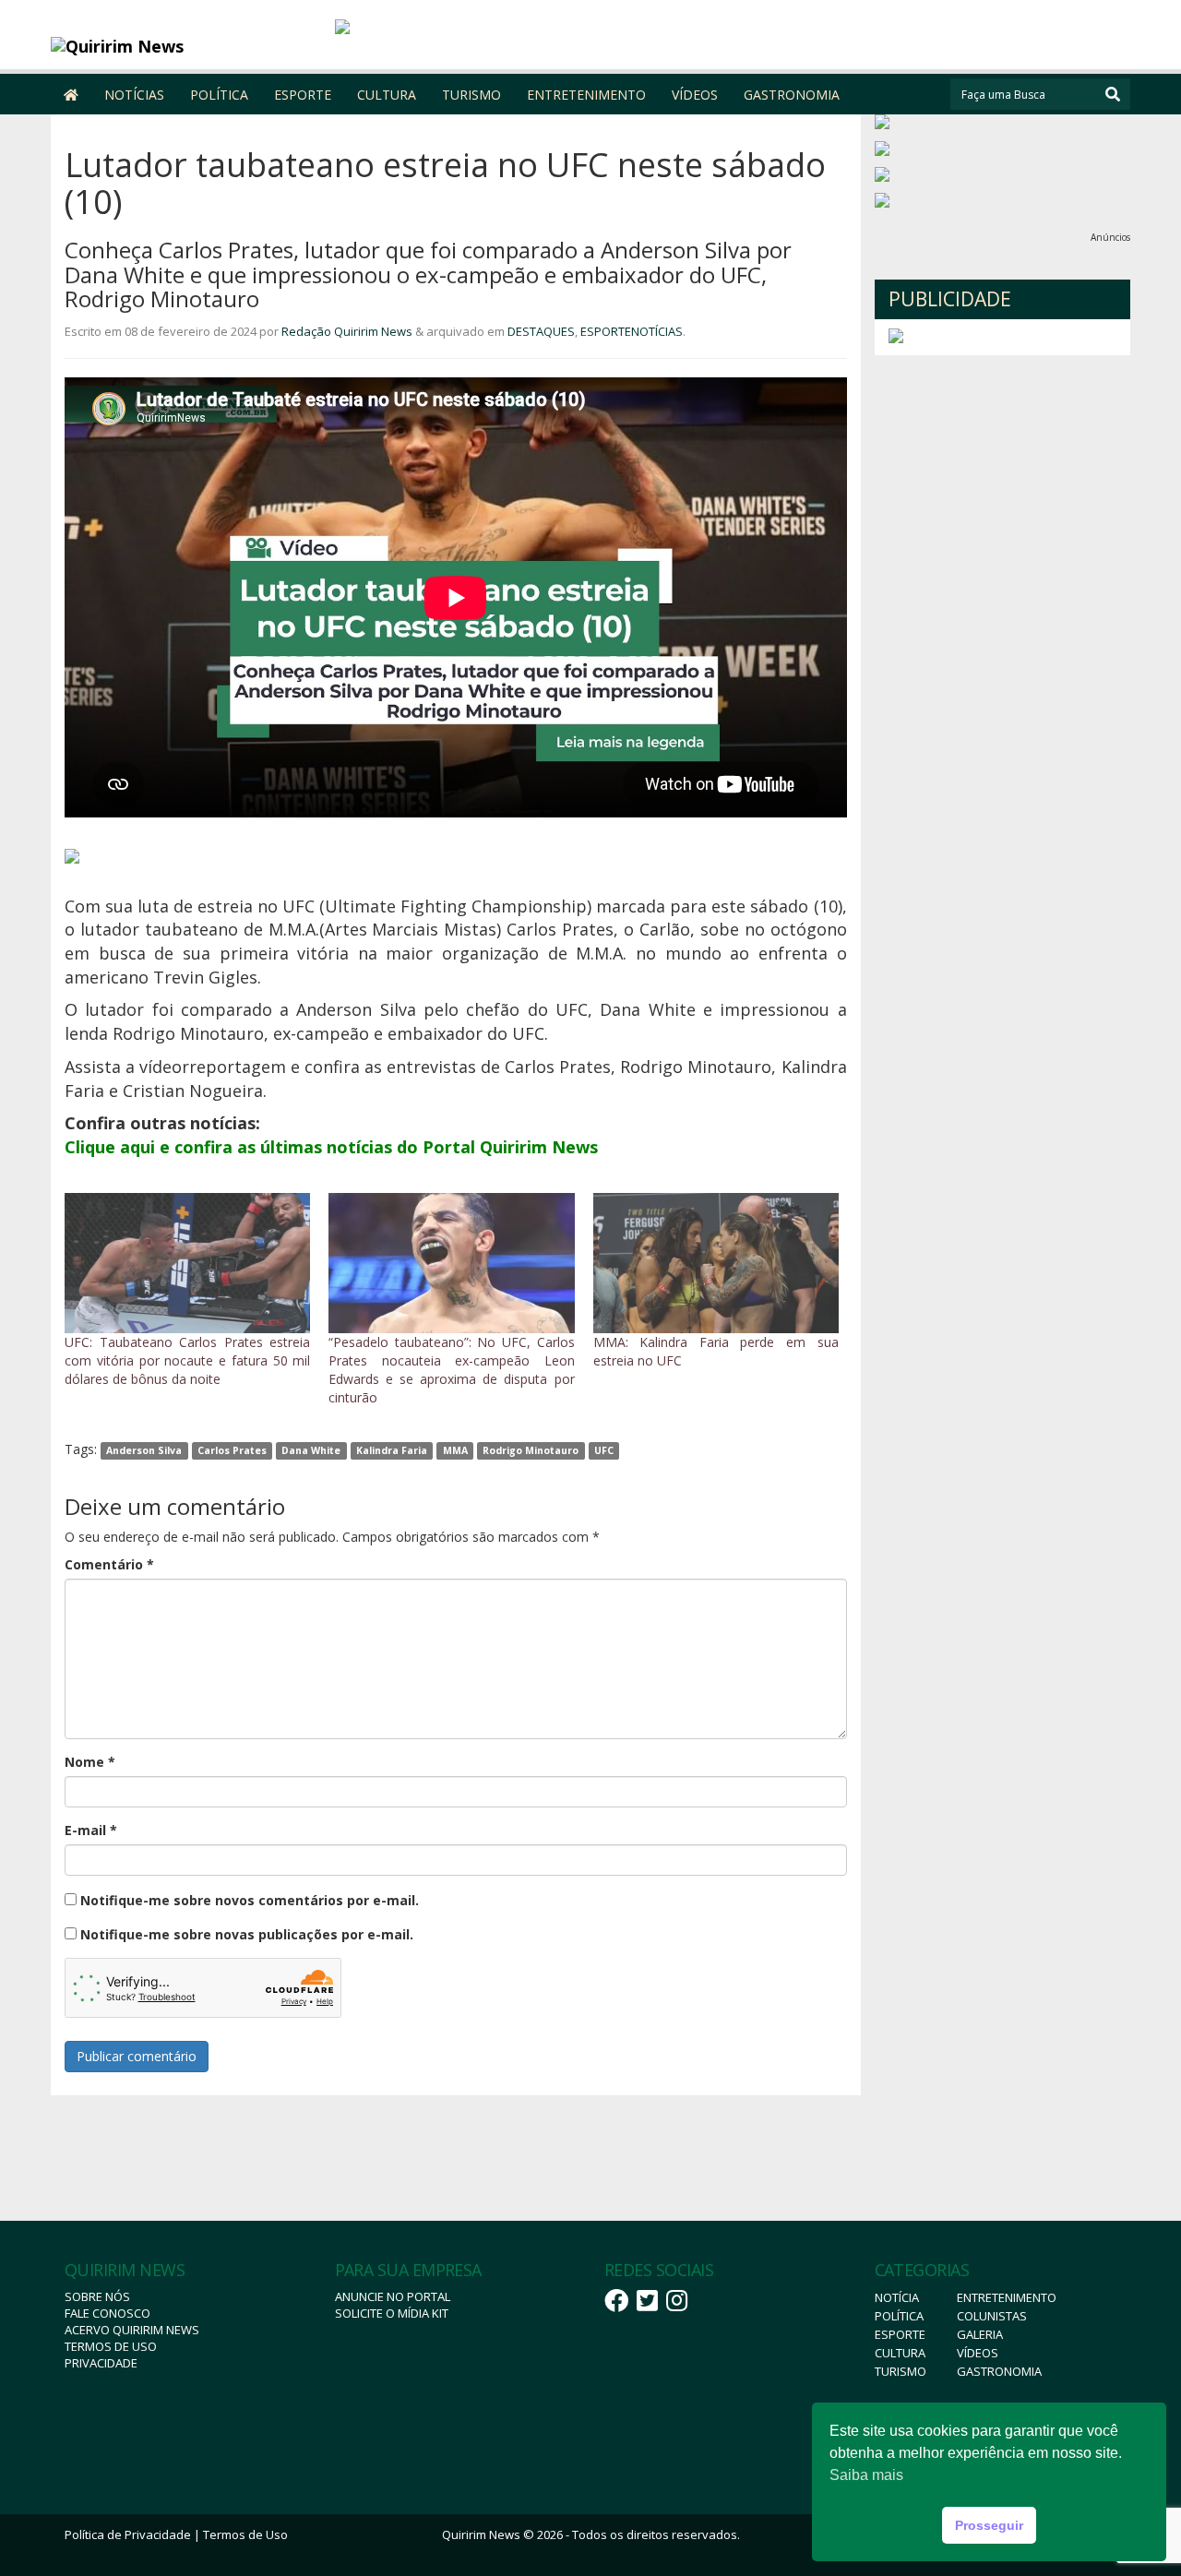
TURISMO (471, 95)
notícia (897, 2297)
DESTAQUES (541, 331)
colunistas (992, 2316)
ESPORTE (303, 95)
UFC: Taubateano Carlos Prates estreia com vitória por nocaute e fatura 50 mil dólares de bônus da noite (187, 1360)
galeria (980, 2334)
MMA (455, 1450)
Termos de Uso (111, 2346)
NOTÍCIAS (134, 95)
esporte (900, 2334)
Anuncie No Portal (393, 2296)
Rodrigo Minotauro (531, 1450)
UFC (604, 1450)
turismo (901, 2371)
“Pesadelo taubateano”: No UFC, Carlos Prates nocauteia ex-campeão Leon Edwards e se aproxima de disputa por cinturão (451, 1370)
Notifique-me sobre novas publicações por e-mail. (247, 1934)
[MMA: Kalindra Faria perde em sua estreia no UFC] (716, 1263)
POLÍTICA (219, 95)
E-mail (91, 1830)
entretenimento (1007, 2297)
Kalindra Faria (392, 1450)
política (899, 2316)
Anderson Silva (144, 1450)
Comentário (109, 1564)
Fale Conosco (107, 2313)
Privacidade (101, 2363)
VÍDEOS (695, 95)
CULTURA (387, 95)
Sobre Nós (97, 2296)
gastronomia (999, 2371)
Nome (90, 1762)
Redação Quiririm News (347, 331)
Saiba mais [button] (866, 2475)
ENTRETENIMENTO (586, 95)
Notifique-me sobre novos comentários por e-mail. (250, 1900)
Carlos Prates (232, 1450)
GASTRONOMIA (792, 95)
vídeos (978, 2353)
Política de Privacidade (128, 2534)
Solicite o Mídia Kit (392, 2313)
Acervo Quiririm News (132, 2330)
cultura (900, 2353)
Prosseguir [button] (989, 2525)
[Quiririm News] (186, 46)
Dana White (311, 1450)
